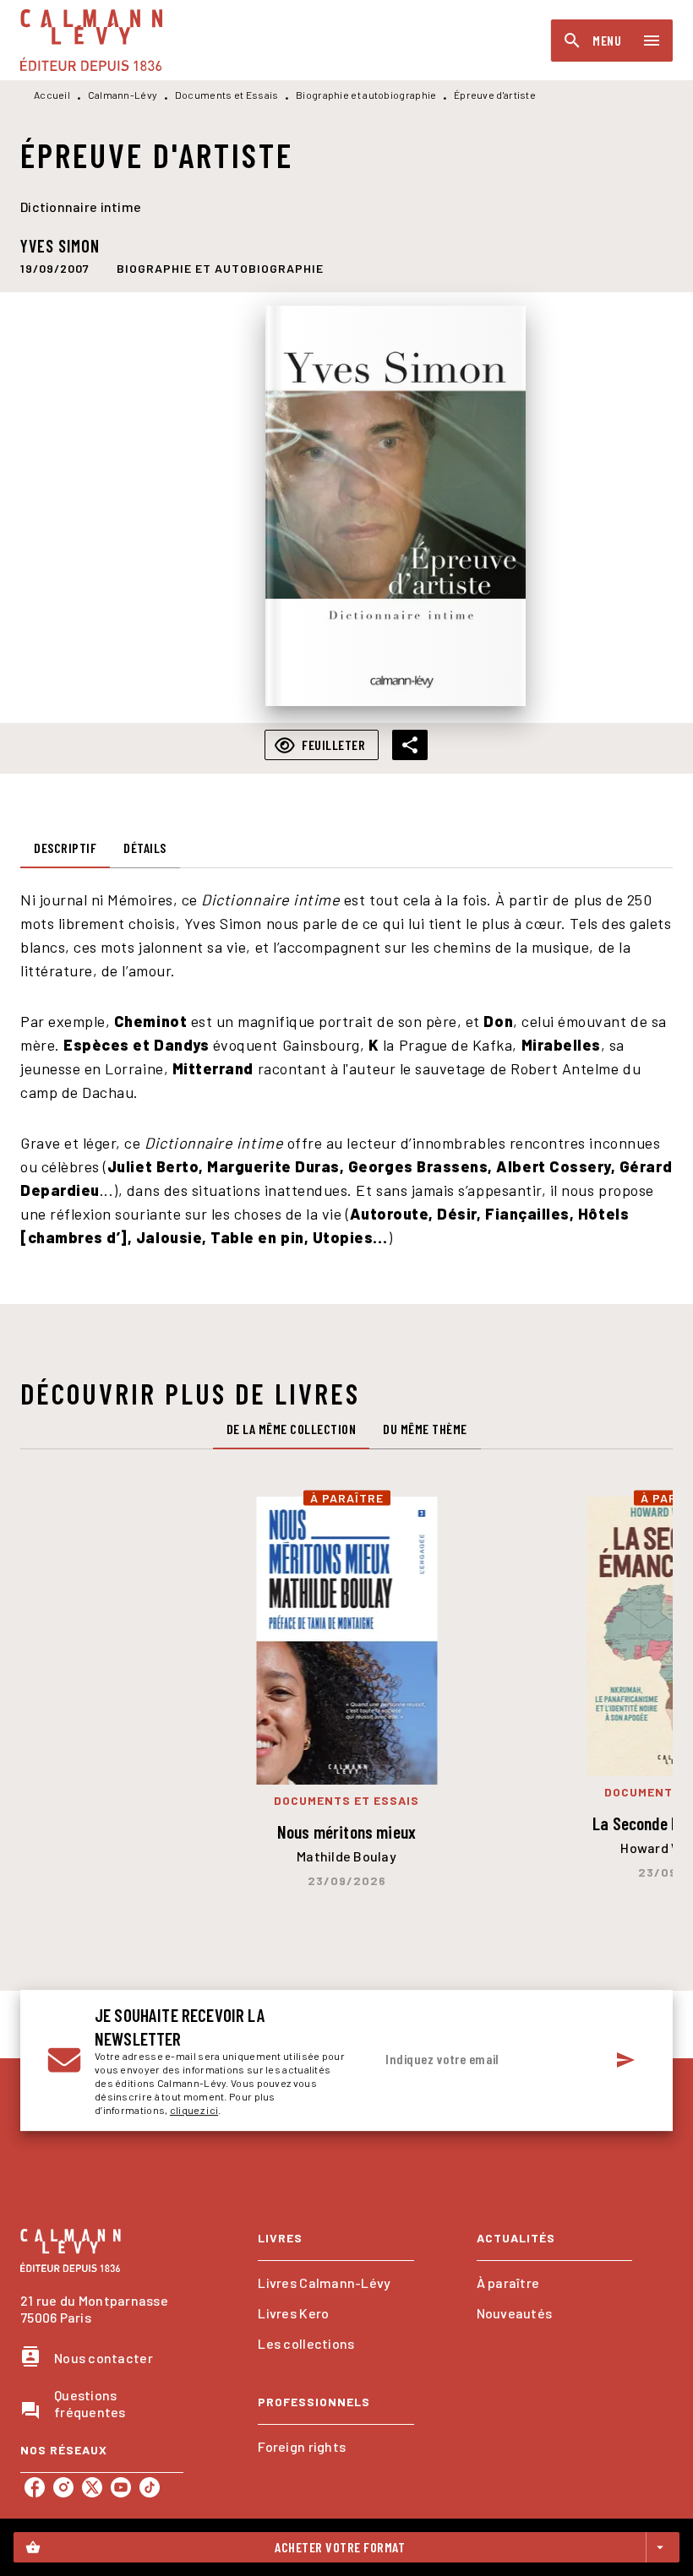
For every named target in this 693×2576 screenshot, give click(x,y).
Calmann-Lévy (123, 95)
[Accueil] (91, 40)
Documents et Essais (227, 95)
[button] (220, 268)
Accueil (52, 95)
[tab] (65, 848)
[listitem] (35, 2487)
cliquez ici (194, 2110)
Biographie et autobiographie (366, 95)
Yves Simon (60, 246)
